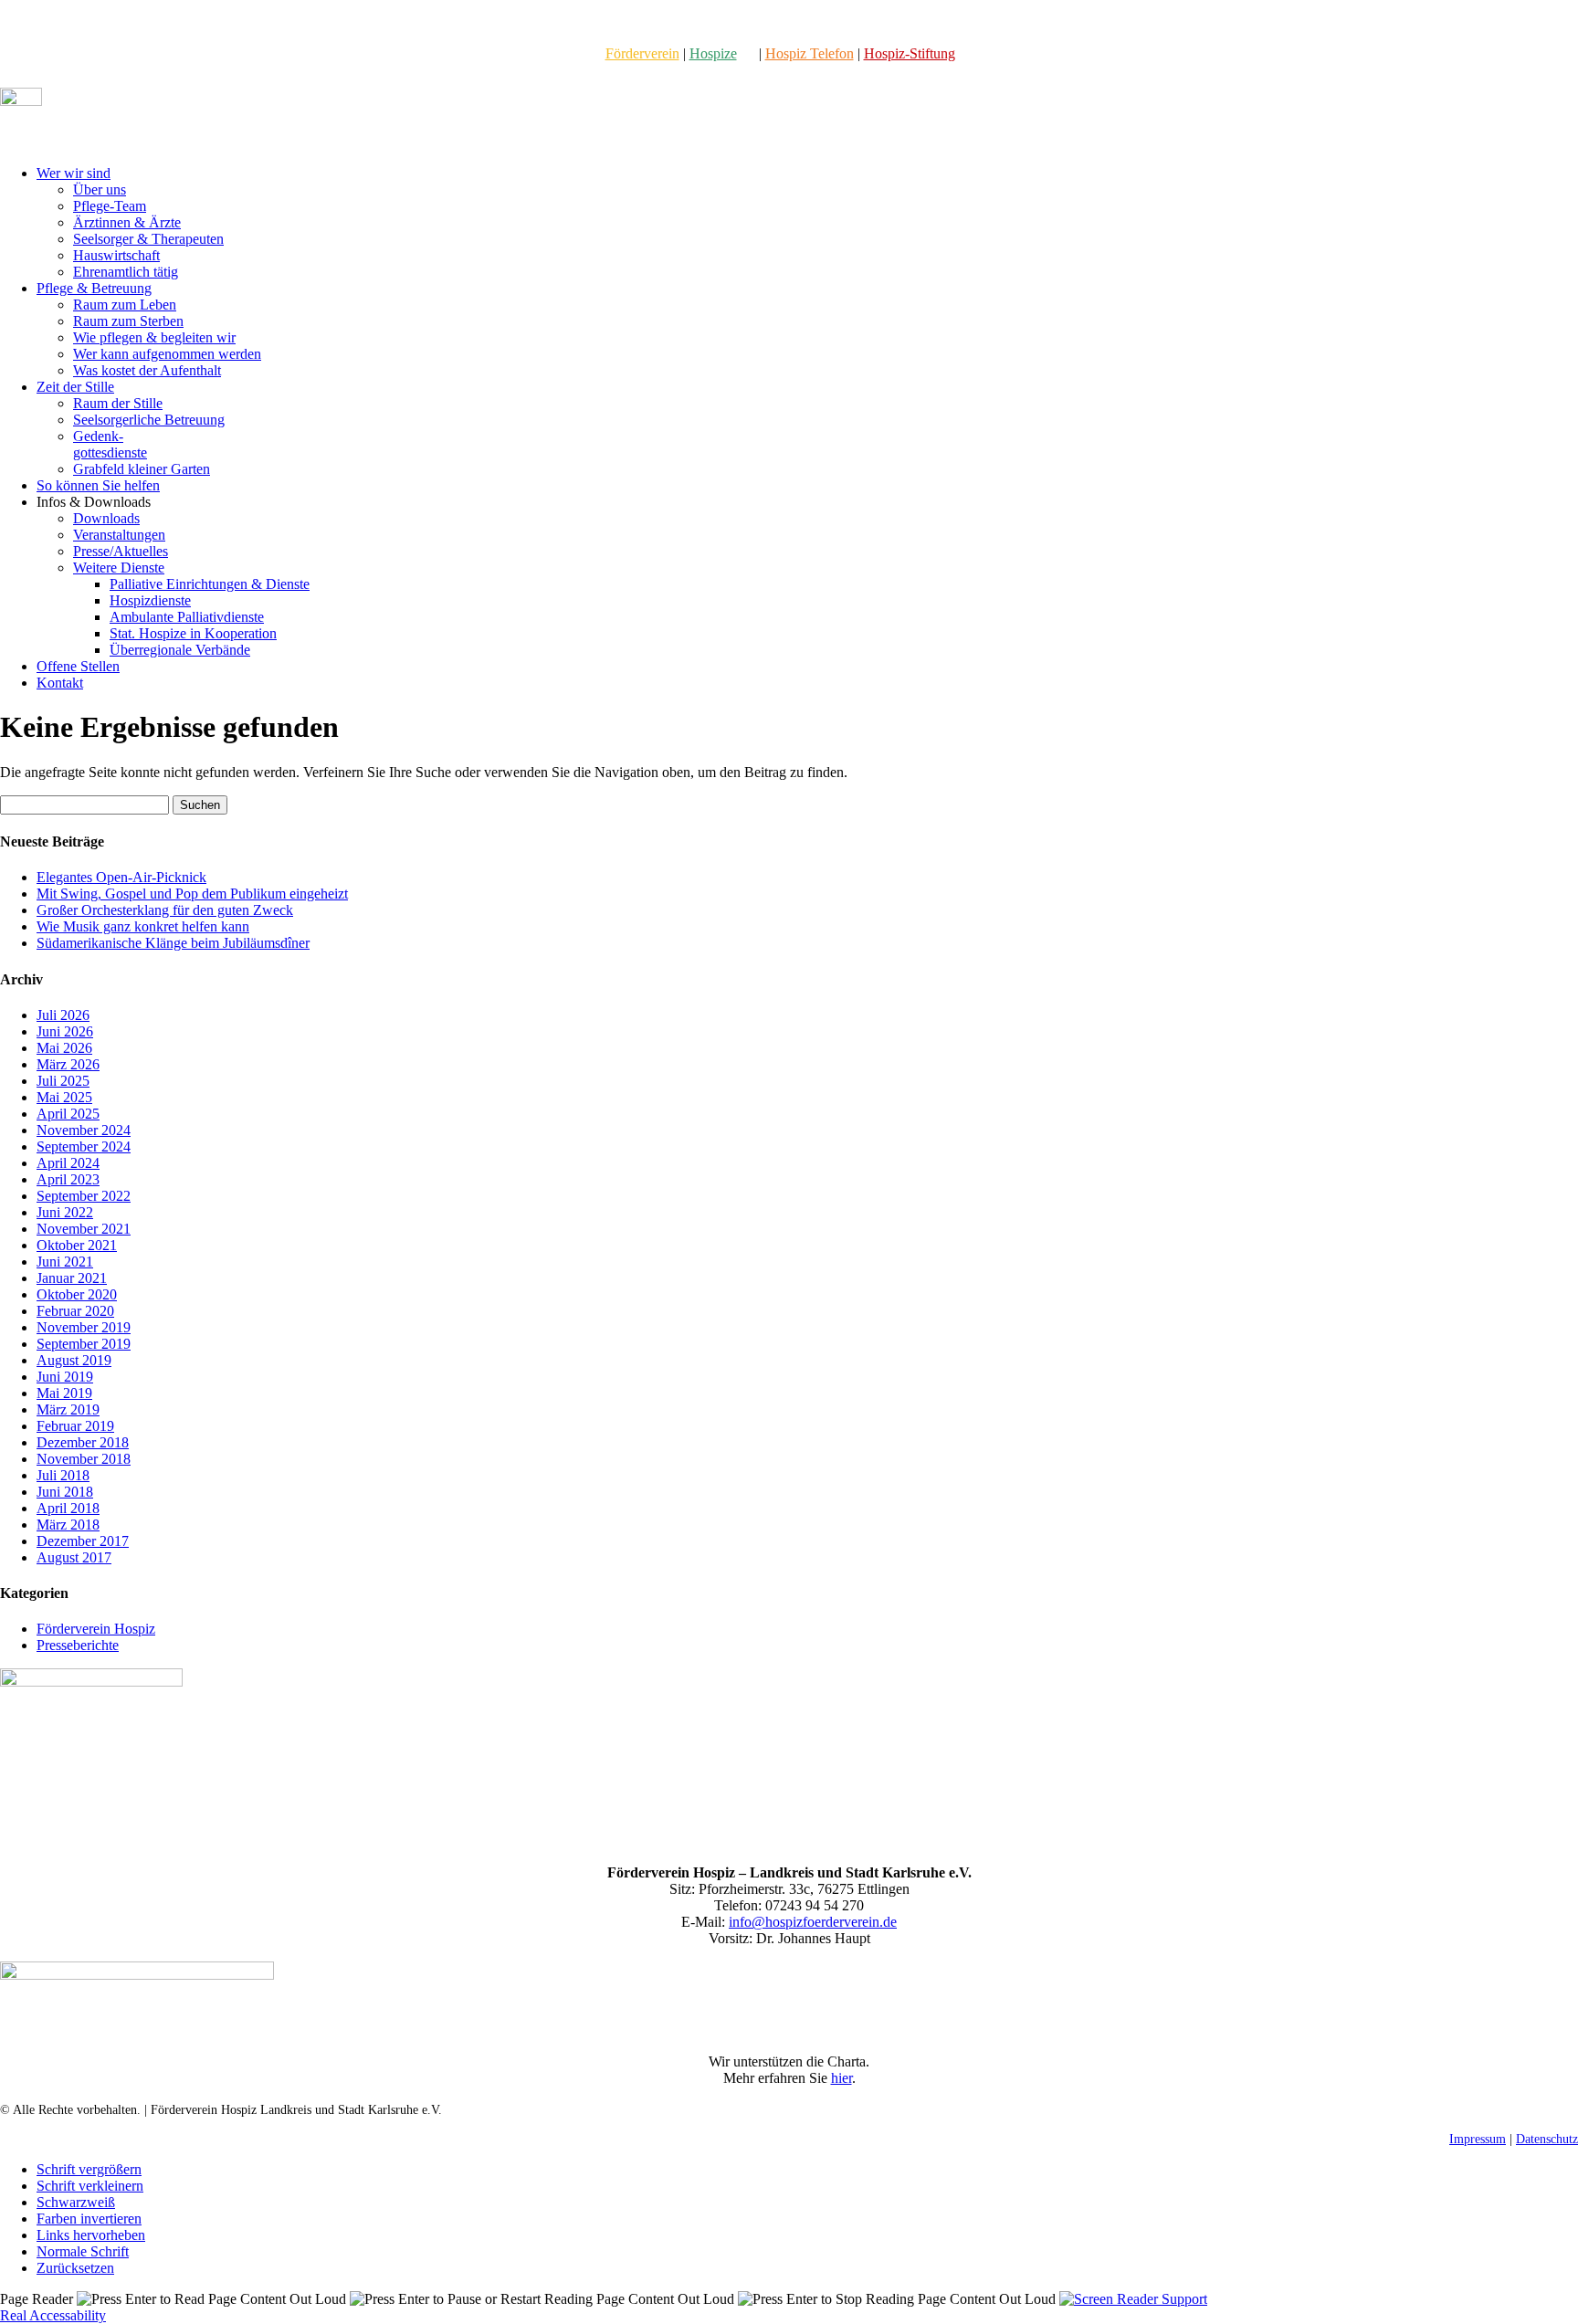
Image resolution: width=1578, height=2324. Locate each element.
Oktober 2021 (77, 1245)
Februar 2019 (75, 1426)
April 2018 (68, 1508)
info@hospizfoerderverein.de (813, 1922)
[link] (642, 53)
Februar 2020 (75, 1311)
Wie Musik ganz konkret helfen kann (143, 926)
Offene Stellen (78, 666)
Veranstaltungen (119, 535)
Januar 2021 (72, 1278)
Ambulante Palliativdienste (187, 617)
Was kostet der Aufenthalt (147, 370)
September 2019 (84, 1344)
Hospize (713, 53)
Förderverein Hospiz (96, 1629)
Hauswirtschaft (116, 255)
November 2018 (84, 1459)
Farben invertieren (89, 2219)
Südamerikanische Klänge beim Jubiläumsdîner (173, 943)
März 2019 (68, 1409)
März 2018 (68, 1525)
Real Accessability (53, 2315)
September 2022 (84, 1196)
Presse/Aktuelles (121, 551)
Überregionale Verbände (180, 650)
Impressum (1478, 2139)
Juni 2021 (65, 1262)
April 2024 (68, 1163)
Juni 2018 (65, 1492)
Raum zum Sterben (128, 321)
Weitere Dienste (119, 568)
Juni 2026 (65, 1031)
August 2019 (74, 1360)
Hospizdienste (150, 600)
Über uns (100, 189)
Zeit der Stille (75, 387)
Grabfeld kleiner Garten (142, 469)
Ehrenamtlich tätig (126, 272)
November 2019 (84, 1327)
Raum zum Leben (125, 305)
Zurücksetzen (75, 2268)
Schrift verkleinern (90, 2186)
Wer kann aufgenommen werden (167, 354)
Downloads (106, 518)
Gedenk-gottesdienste (110, 444)
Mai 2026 (64, 1048)
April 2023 (68, 1179)
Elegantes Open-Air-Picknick (121, 877)
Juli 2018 (63, 1475)
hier (842, 2078)
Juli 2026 (63, 1015)
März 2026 (68, 1064)
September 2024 (84, 1146)
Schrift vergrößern (89, 2169)
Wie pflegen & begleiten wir (154, 337)
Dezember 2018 (83, 1442)
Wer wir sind (74, 173)
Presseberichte (78, 1645)
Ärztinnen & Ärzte (127, 222)
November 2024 (84, 1130)
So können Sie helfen (98, 485)
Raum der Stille (118, 403)
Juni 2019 (65, 1377)
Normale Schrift (83, 2251)
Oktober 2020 (77, 1294)
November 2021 (84, 1229)
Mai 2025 (64, 1097)
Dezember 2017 (83, 1541)
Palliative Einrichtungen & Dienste (210, 584)
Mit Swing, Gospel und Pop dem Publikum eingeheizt (192, 894)
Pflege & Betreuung (94, 288)
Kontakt (60, 683)
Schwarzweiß (76, 2202)
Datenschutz (1547, 2139)
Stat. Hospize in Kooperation (193, 633)
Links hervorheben (91, 2235)
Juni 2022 (65, 1212)
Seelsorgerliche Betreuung (149, 420)
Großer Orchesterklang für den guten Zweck (165, 910)
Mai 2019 (64, 1393)
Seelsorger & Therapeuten (148, 239)
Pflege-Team (110, 206)
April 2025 (68, 1114)
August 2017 (74, 1557)
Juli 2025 (63, 1081)
